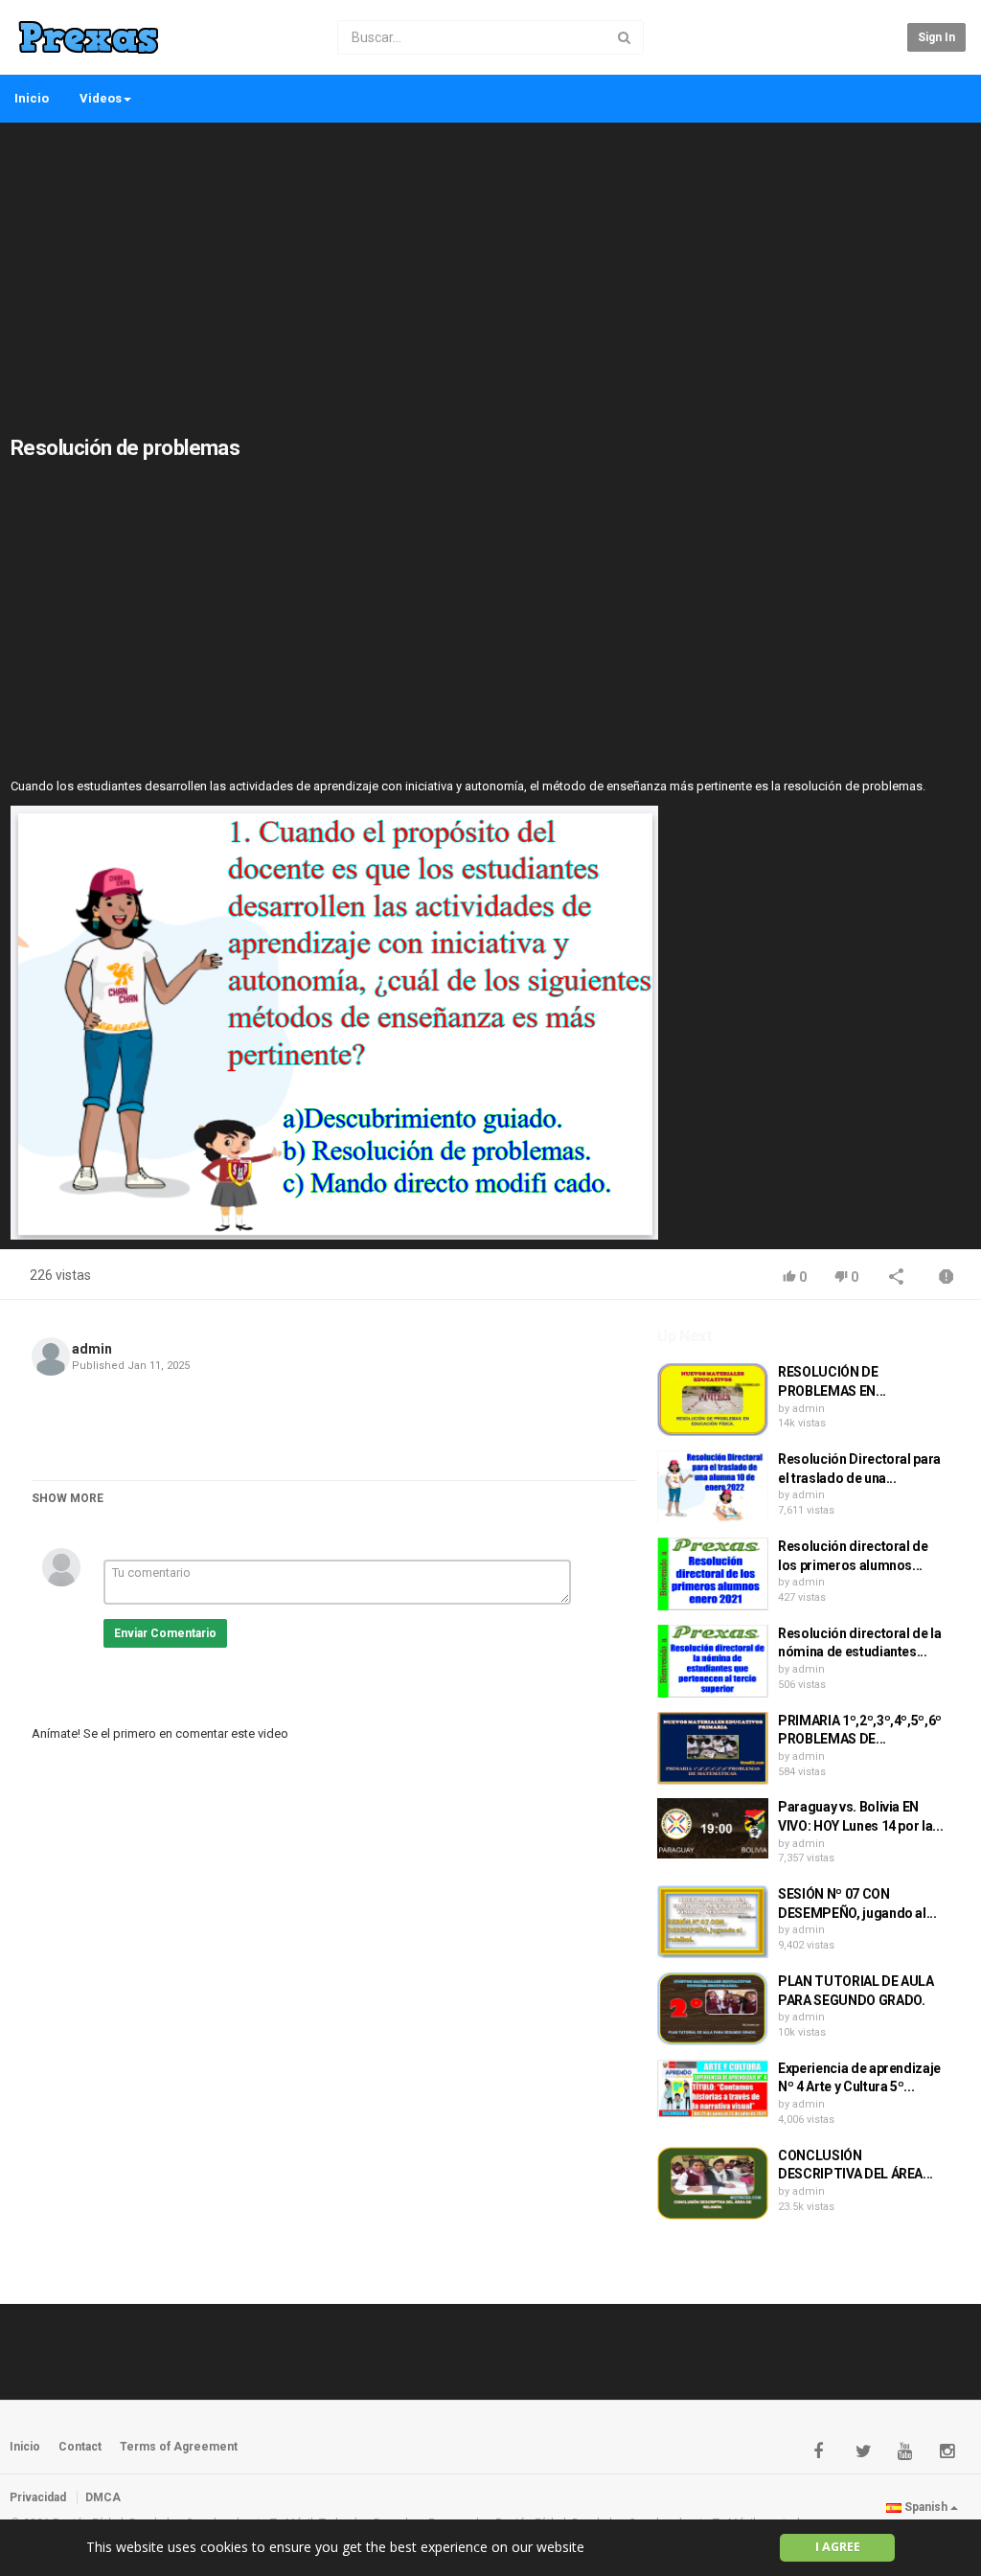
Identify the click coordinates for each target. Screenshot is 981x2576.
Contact (80, 2447)
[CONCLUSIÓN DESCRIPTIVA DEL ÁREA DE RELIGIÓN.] (713, 2183)
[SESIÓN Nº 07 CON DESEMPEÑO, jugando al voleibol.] (713, 1922)
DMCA (103, 2497)
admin (92, 1349)
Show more (68, 1498)
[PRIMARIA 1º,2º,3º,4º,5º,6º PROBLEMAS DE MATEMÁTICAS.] (713, 1748)
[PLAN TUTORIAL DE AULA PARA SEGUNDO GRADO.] (713, 2009)
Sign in (936, 37)
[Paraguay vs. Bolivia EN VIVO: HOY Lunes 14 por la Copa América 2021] (713, 1828)
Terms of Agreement (179, 2447)
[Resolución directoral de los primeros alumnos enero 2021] (713, 1574)
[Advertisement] (490, 268)
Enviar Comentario (165, 1633)
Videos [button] (101, 98)
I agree (838, 2547)
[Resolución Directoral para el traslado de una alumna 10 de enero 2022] (713, 1487)
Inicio (32, 98)
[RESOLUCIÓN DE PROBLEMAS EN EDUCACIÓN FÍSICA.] (713, 1400)
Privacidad (38, 2497)
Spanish (926, 2507)
